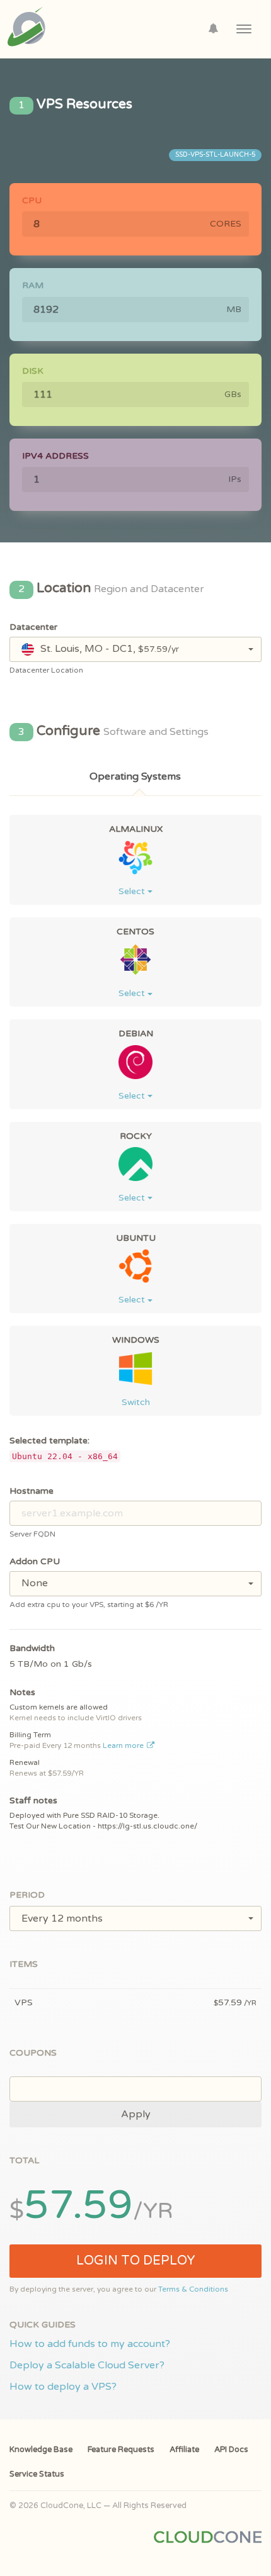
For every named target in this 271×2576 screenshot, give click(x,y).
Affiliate (184, 2450)
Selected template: (49, 1441)
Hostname (32, 1491)
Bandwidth (32, 1648)
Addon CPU (35, 1561)
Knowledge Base (41, 2450)
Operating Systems (135, 776)
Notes (22, 1692)
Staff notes (33, 1800)
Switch (136, 1402)
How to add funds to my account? (90, 2344)
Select (133, 891)
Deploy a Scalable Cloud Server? (87, 2365)
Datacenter (33, 627)
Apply (136, 2114)
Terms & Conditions (193, 2289)
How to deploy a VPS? (63, 2387)
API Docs (231, 2450)
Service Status (37, 2474)
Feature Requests (121, 2450)
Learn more (124, 1745)
